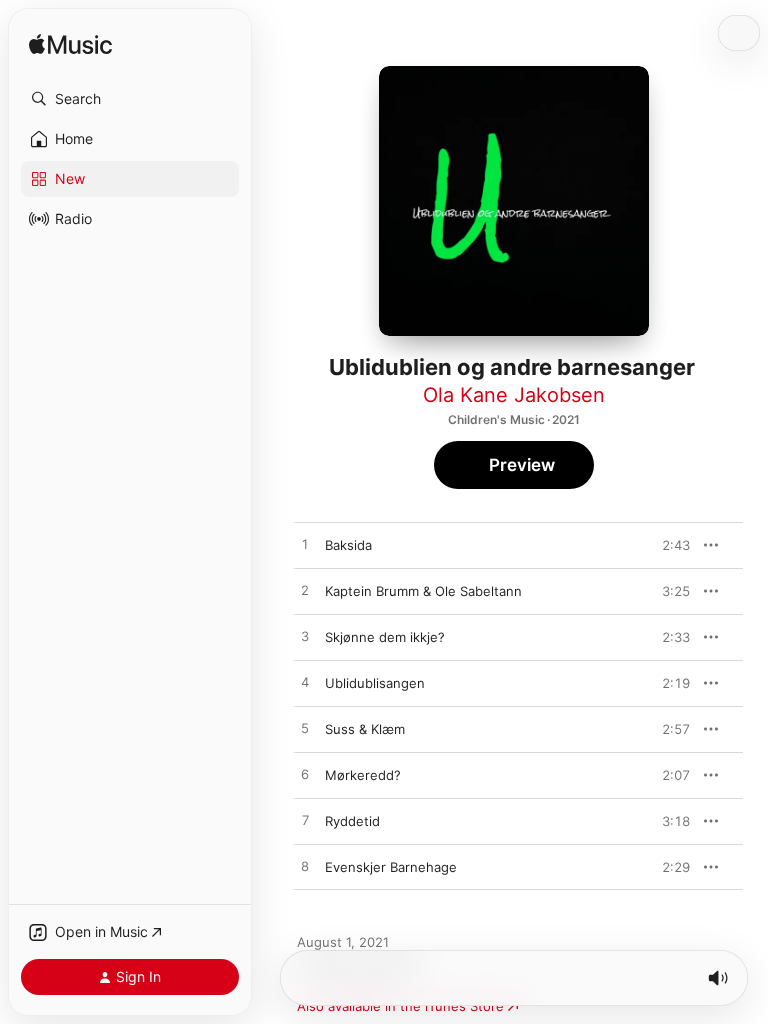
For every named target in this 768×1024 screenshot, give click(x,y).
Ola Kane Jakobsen (514, 395)
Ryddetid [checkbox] (352, 821)
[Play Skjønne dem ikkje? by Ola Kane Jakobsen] (305, 637)
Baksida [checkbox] (348, 545)
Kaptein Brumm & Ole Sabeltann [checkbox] (423, 591)
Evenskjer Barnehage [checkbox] (391, 867)
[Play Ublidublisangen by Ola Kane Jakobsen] (305, 683)
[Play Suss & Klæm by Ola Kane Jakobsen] (305, 729)
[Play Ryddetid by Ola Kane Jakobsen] (305, 821)
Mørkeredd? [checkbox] (363, 775)
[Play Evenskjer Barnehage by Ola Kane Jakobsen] (305, 867)
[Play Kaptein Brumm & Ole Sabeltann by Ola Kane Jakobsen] (305, 591)
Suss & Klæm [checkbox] (365, 729)
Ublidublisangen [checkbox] (375, 683)
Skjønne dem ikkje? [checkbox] (385, 637)
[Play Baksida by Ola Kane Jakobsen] (305, 545)
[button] (130, 99)
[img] (70, 45)
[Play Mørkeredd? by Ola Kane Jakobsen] (305, 775)
